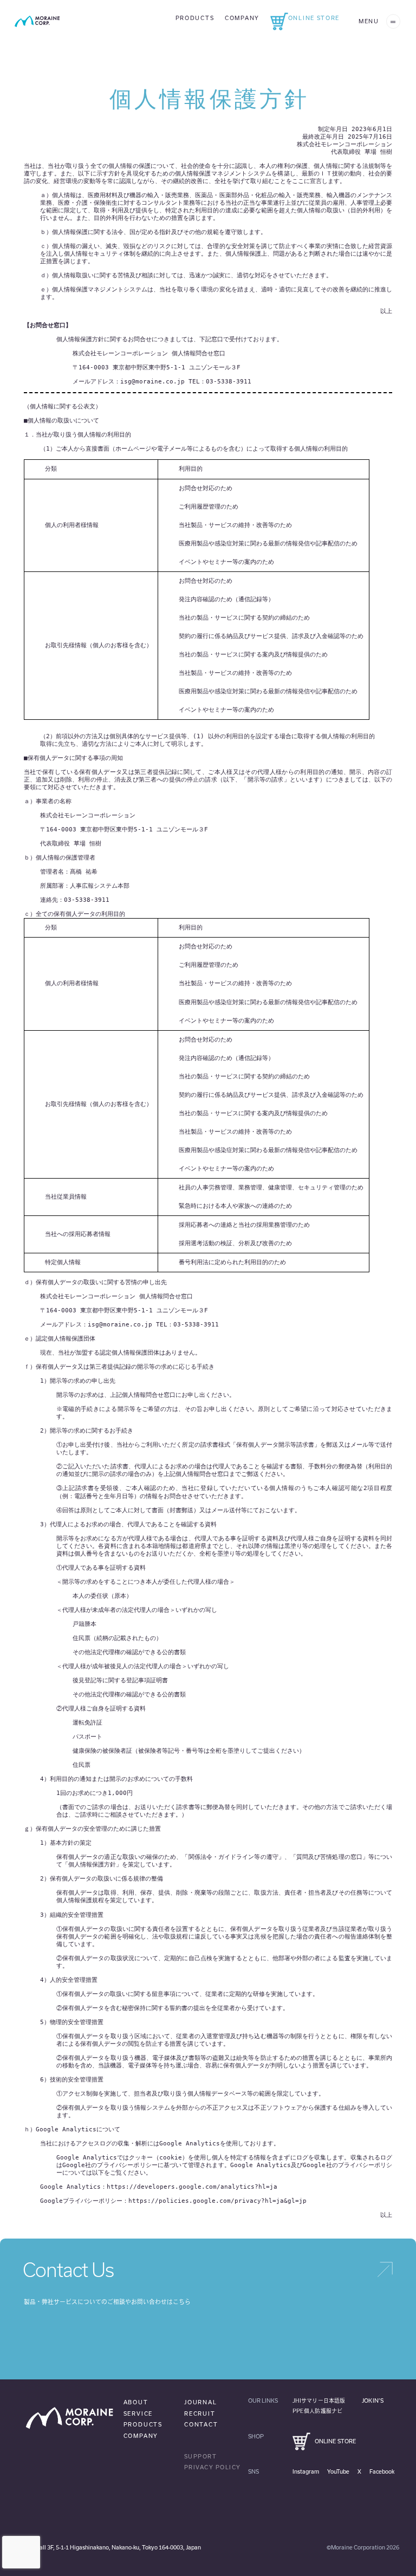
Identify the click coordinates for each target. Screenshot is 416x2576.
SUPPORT (201, 2456)
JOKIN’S (373, 2401)
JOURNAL (201, 2402)
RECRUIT (200, 2414)
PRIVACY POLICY (213, 2467)
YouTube (338, 2471)
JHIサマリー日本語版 (319, 2401)
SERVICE (138, 2414)
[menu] (393, 21)
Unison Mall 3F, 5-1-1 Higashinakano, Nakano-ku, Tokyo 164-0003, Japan (108, 2547)
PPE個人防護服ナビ (317, 2411)
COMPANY (141, 2436)
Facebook (382, 2471)
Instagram (306, 2471)
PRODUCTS (143, 2424)
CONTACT (201, 2424)
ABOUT (136, 2402)
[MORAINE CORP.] (37, 21)
